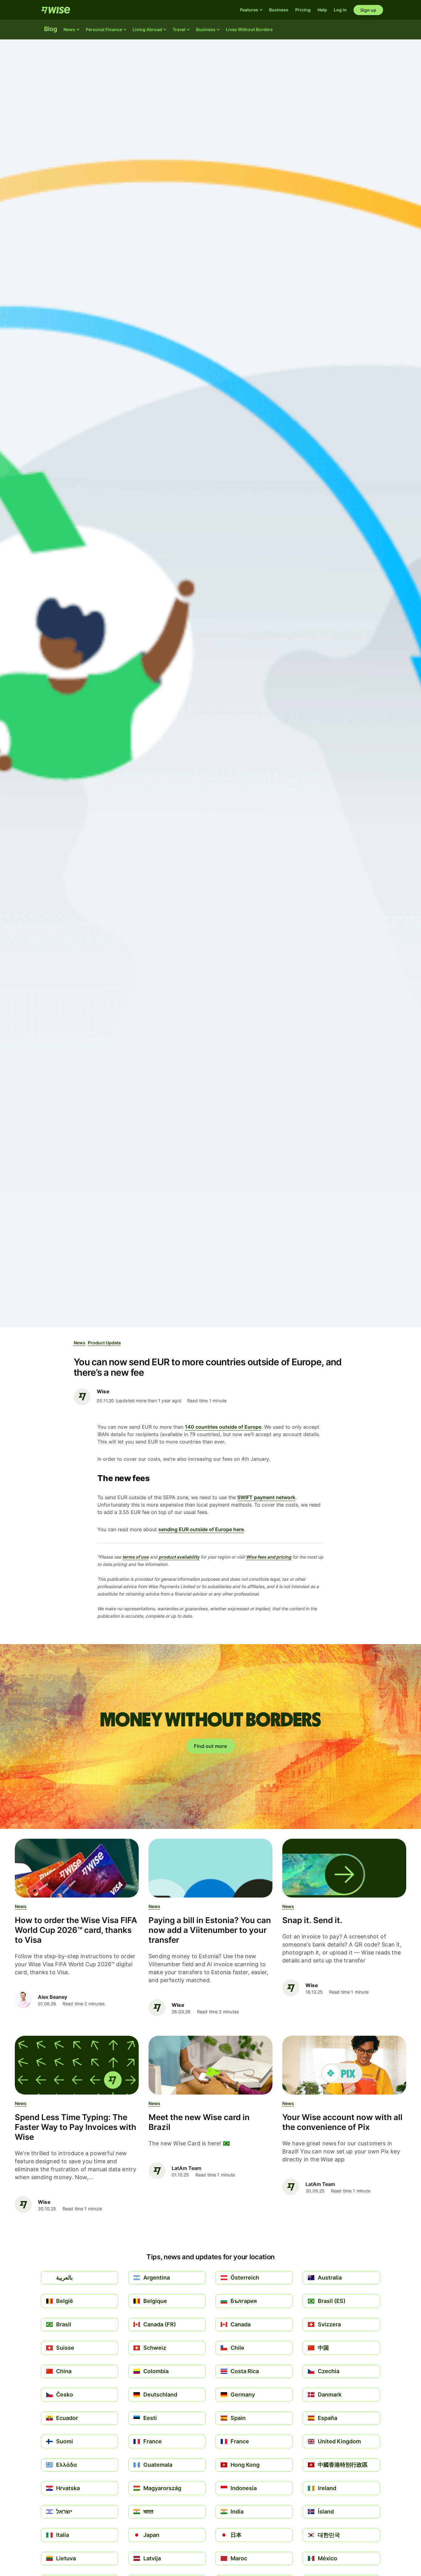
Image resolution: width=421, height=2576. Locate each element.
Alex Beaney (53, 1997)
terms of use (135, 1557)
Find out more (210, 1746)
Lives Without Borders (249, 29)
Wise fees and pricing (269, 1557)
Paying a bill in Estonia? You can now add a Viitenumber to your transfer (210, 1930)
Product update (104, 1343)
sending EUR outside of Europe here (201, 1529)
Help (322, 10)
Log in (340, 10)
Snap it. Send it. (312, 1920)
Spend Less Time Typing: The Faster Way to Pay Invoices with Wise (76, 2127)
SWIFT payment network (266, 1497)
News (80, 1343)
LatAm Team (186, 2168)
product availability (179, 1557)
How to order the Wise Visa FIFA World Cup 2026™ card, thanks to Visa (76, 1930)
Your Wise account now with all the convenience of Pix (342, 2122)
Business (279, 10)
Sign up (368, 10)
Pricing (303, 10)
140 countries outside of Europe (223, 1427)
